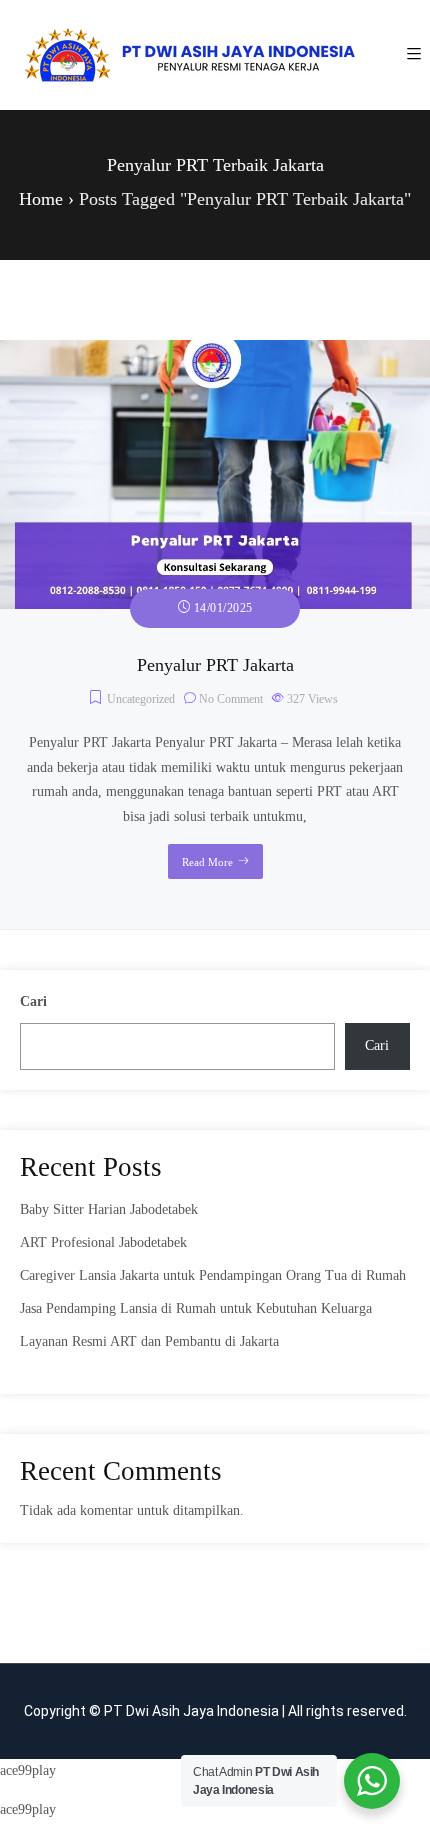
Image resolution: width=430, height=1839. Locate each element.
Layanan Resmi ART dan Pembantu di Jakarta (149, 1341)
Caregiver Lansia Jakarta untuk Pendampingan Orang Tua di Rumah (213, 1275)
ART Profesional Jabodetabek (103, 1242)
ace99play (28, 1770)
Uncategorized (141, 699)
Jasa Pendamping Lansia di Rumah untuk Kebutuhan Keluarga (196, 1308)
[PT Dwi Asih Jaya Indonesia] (190, 55)
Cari (33, 1001)
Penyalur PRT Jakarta (215, 665)
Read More (207, 862)
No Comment (231, 699)
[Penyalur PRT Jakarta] (215, 351)
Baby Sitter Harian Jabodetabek (109, 1209)
